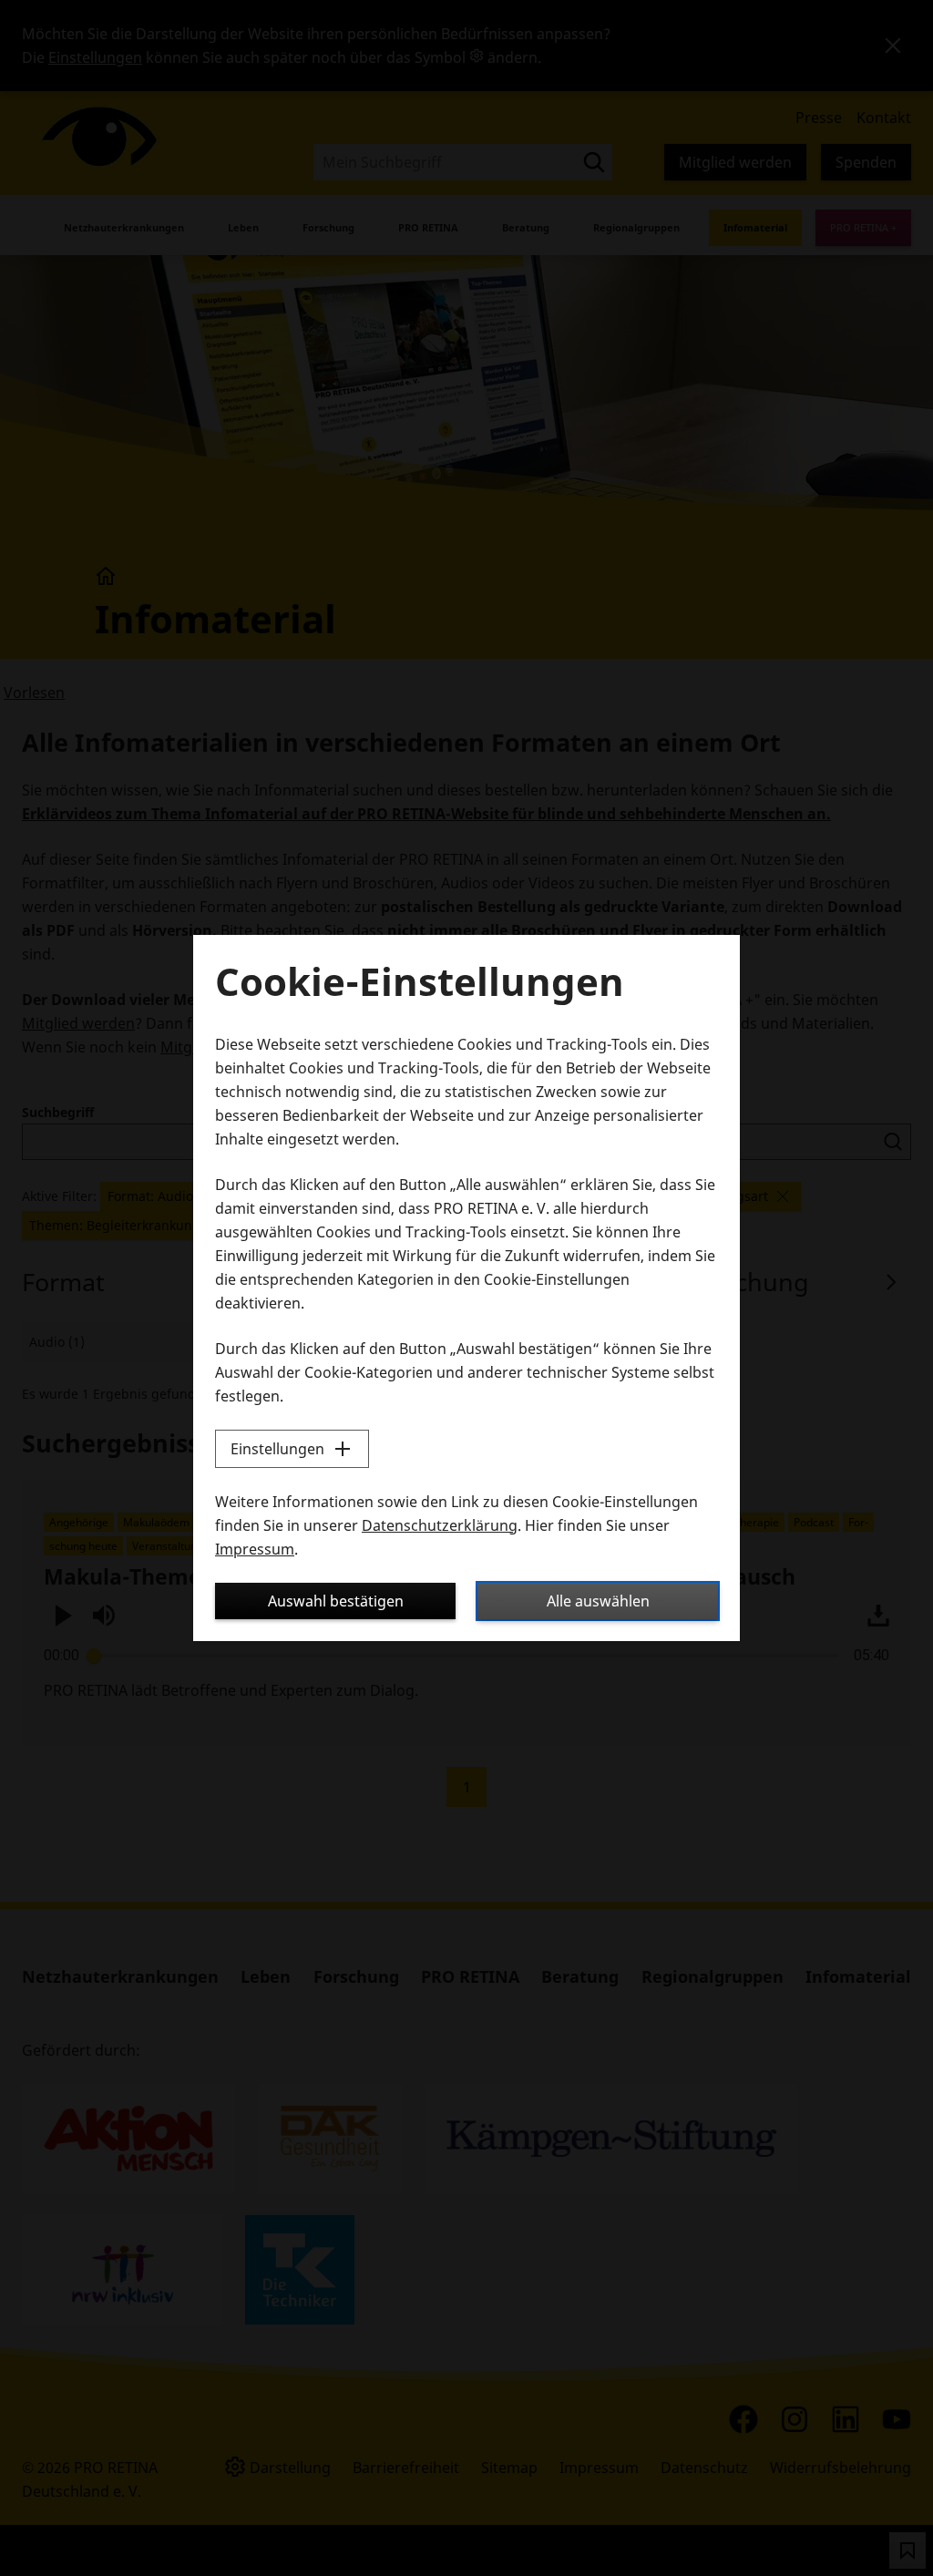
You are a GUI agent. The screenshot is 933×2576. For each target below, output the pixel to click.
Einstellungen (277, 1449)
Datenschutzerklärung (440, 1525)
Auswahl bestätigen (336, 1601)
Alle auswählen (598, 1601)
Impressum (255, 1549)
